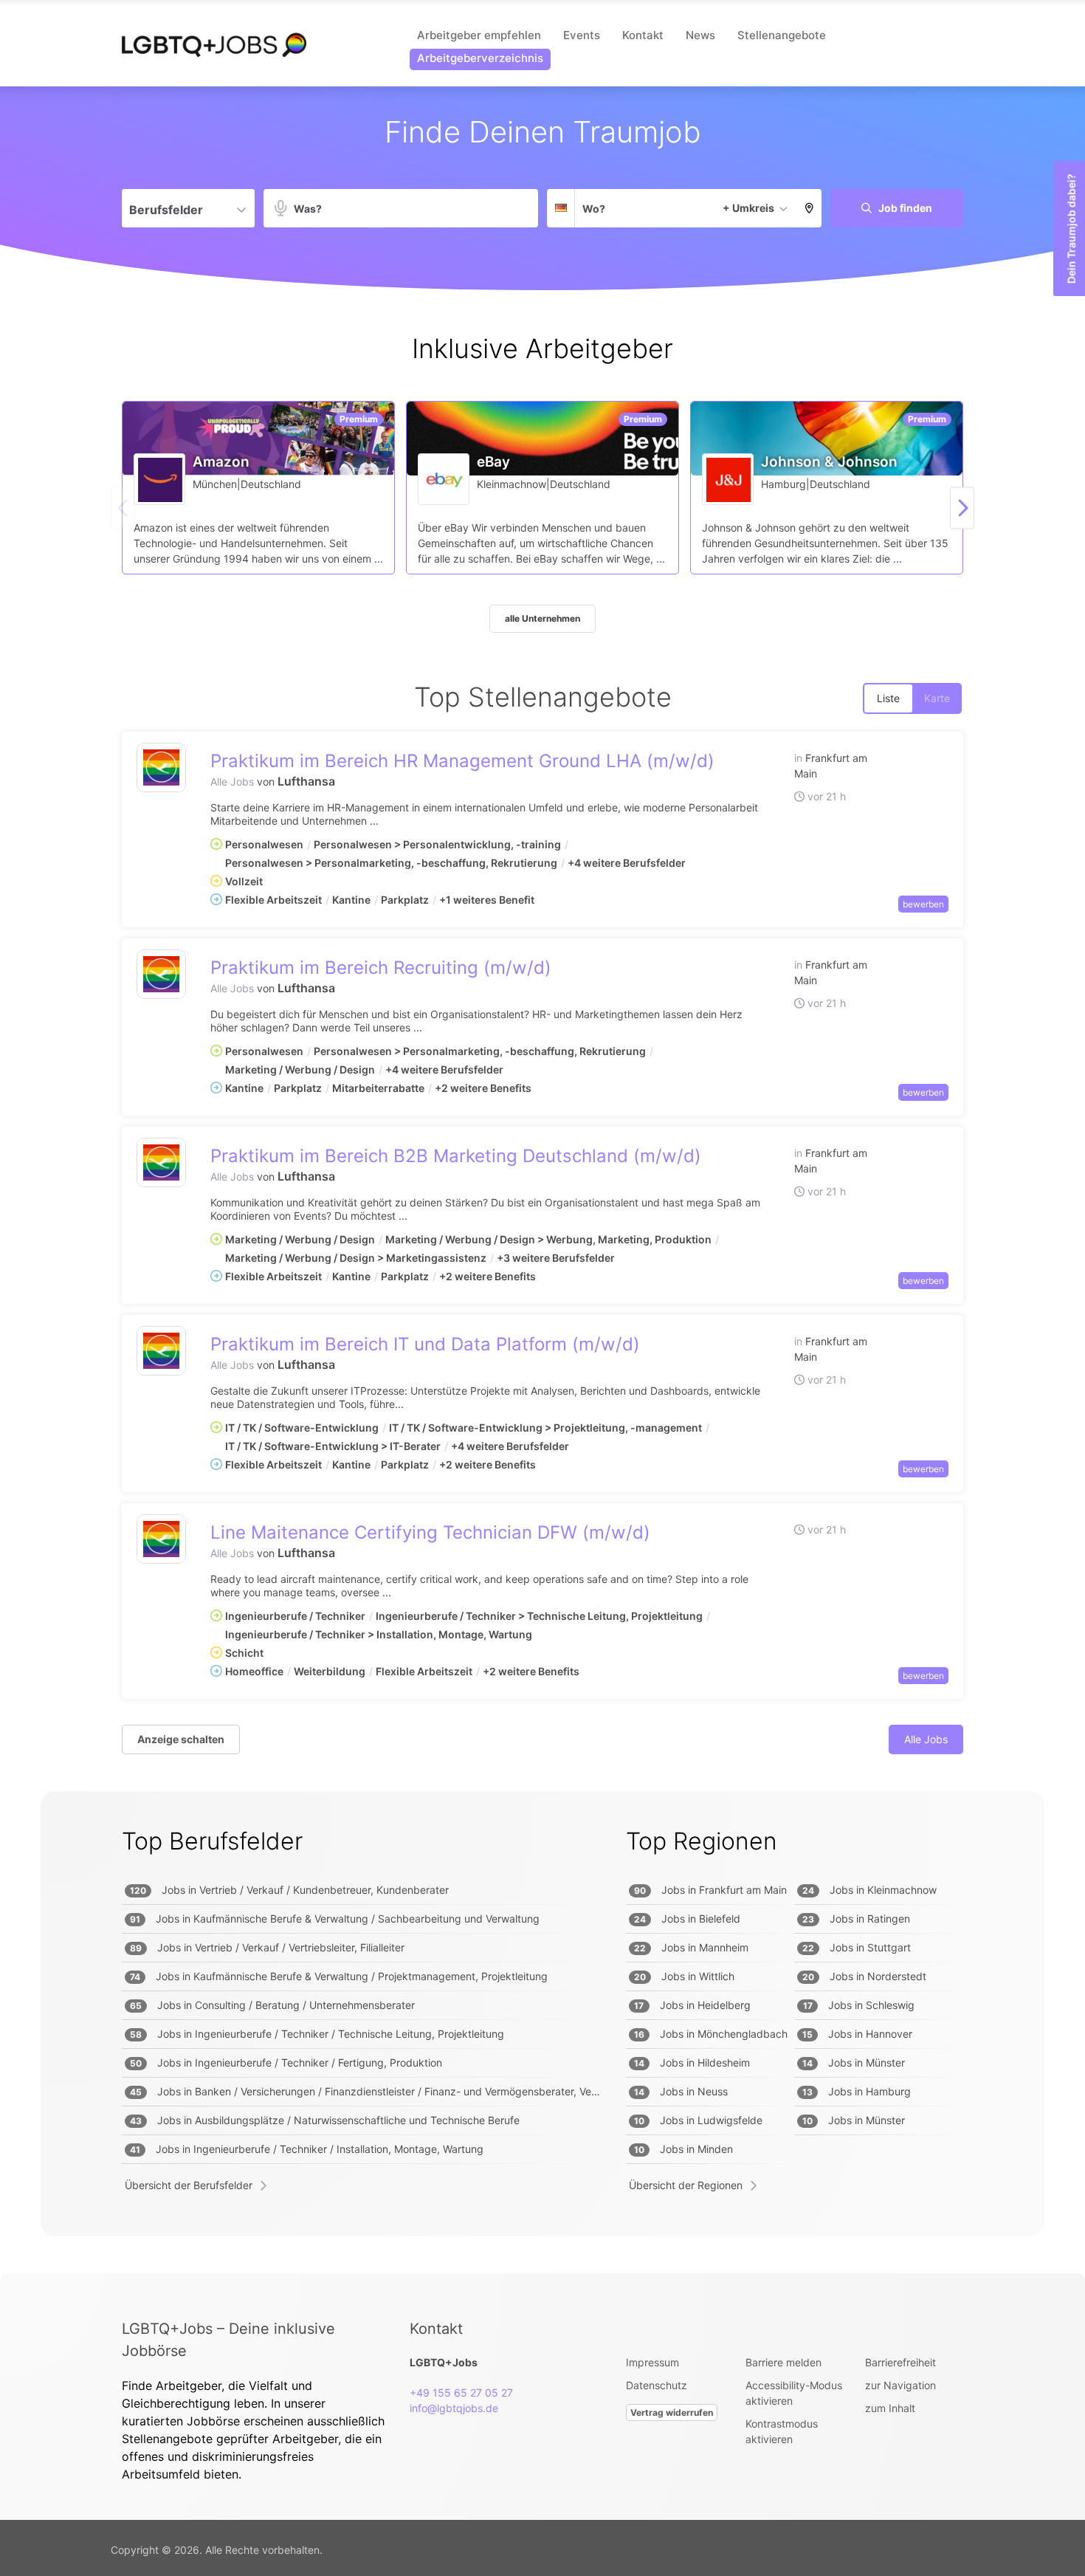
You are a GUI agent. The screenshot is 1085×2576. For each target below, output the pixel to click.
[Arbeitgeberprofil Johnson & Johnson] (728, 479)
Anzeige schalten (181, 1739)
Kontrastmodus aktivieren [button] (782, 2431)
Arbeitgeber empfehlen (479, 35)
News (700, 35)
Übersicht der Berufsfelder (189, 2185)
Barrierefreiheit (900, 2362)
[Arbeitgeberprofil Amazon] (160, 479)
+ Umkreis (748, 208)
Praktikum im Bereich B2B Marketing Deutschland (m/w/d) (456, 1156)
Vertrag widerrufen (672, 2412)
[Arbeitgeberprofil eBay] (444, 479)
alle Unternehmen (542, 618)
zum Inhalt (890, 2408)
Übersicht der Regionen (686, 2185)
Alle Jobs (232, 782)
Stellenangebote (782, 35)
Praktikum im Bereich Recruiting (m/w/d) (381, 968)
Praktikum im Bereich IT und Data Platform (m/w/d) (425, 1344)
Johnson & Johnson (829, 462)
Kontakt (643, 35)
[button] (809, 208)
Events (582, 35)
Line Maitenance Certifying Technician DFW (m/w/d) (430, 1532)
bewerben (923, 904)
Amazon (221, 462)
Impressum (652, 2362)
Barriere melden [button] (783, 2362)
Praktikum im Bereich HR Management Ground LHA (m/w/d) (462, 761)
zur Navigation (900, 2385)
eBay (493, 462)
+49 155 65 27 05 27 (461, 2393)
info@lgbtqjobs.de (454, 2408)
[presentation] (962, 508)
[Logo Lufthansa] (161, 767)
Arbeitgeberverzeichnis (480, 58)
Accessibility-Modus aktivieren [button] (794, 2393)
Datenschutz (657, 2385)
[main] (542, 1180)
